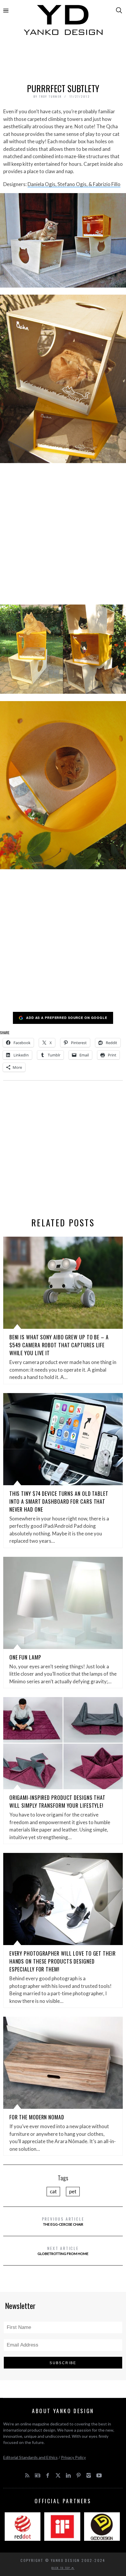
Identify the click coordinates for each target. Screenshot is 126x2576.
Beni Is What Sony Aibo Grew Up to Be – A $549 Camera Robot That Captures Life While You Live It (59, 1345)
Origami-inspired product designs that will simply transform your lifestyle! (57, 1801)
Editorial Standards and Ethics (30, 2457)
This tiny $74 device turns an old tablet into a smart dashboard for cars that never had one (59, 1501)
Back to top (62, 2568)
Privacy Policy (73, 2457)
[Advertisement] (63, 61)
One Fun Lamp (25, 1657)
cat (53, 2191)
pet (73, 2191)
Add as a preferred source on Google (67, 1018)
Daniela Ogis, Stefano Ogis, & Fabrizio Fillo (74, 184)
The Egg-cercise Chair (63, 2221)
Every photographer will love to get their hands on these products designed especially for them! (63, 1961)
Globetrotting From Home (63, 2250)
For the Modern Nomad (37, 2117)
